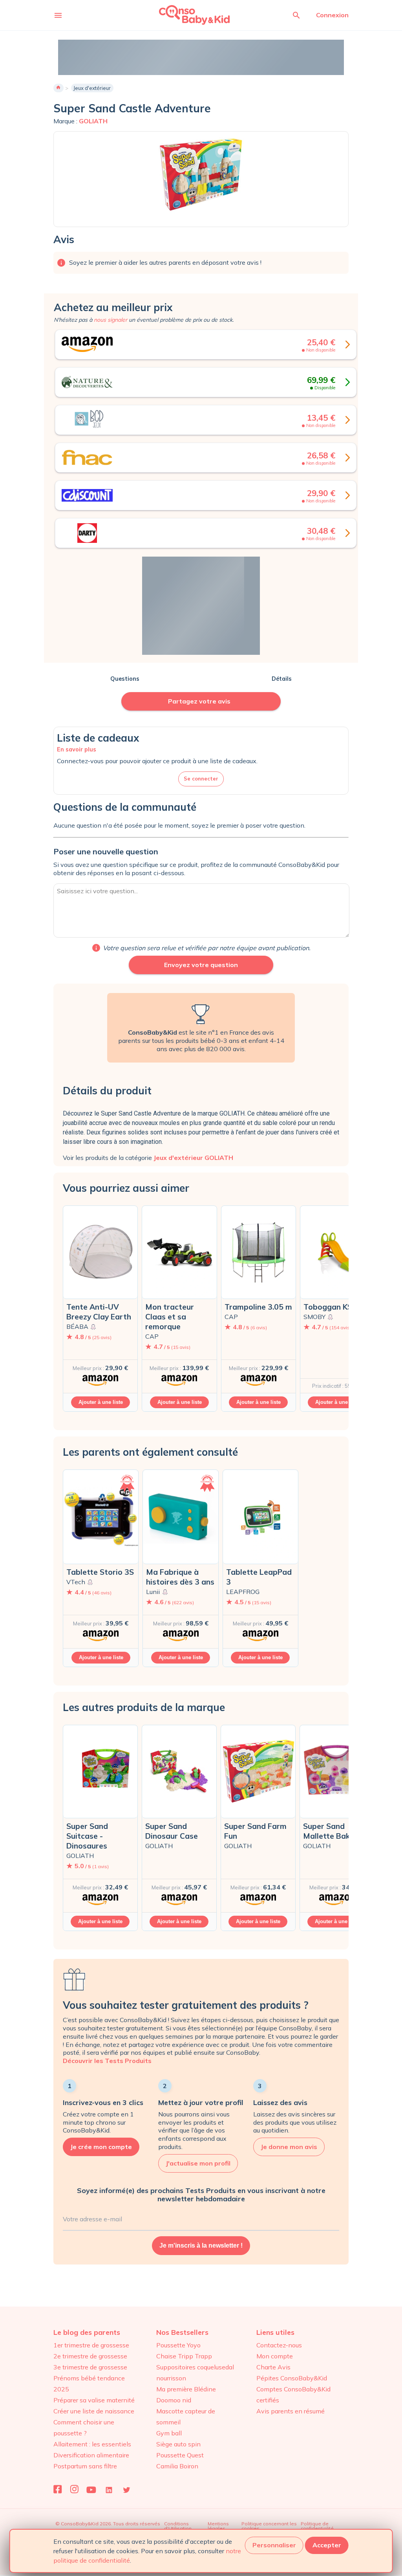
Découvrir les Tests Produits (107, 2061)
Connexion (332, 15)
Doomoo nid (174, 2400)
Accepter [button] (327, 2545)
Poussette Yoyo (178, 2345)
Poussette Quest (180, 2455)
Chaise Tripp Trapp (184, 2356)
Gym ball (169, 2433)
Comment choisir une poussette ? (84, 2428)
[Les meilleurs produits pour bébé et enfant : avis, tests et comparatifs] (184, 15)
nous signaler (111, 320)
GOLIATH (93, 121)
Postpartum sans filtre (85, 2466)
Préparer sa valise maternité (94, 2400)
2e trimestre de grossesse (90, 2356)
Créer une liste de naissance (94, 2411)
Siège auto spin (178, 2444)
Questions (125, 679)
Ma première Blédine (186, 2389)
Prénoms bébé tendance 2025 (89, 2384)
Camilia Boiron (177, 2466)
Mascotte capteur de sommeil (186, 2417)
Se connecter (201, 779)
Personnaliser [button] (274, 2545)
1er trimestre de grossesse (91, 2345)
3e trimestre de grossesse (90, 2367)
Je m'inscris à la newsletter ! (201, 2245)
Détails (282, 679)
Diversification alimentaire (91, 2455)
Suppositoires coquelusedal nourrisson (195, 2373)
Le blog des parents (87, 2332)
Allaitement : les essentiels (92, 2444)
